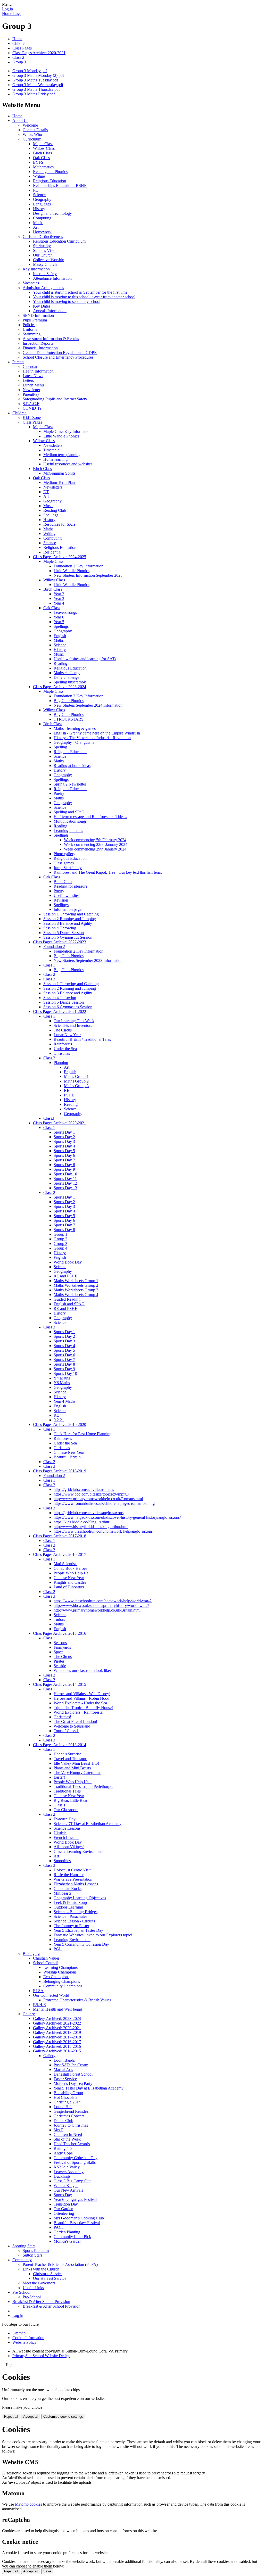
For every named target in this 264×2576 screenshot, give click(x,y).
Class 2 (18, 57)
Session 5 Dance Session (64, 933)
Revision (61, 900)
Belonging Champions (62, 1981)
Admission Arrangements (43, 288)
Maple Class (43, 144)
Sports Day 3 (64, 1141)
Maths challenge (67, 673)
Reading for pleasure (71, 886)
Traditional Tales (67, 1791)
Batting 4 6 (63, 2148)
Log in (7, 9)
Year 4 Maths (64, 1401)
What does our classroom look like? (83, 1670)
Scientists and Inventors (73, 1025)
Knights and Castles (70, 1582)
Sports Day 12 (65, 1183)
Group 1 (60, 1234)
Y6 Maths (62, 1383)
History (39, 209)
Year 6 (59, 617)
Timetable (51, 450)
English (60, 636)
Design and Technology (52, 213)
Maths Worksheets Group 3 (76, 1290)
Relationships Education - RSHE (60, 185)
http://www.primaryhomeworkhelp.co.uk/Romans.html (98, 1499)
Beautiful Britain (67, 1457)
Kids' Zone (32, 418)
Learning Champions (60, 1967)
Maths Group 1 (76, 1076)
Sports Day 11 (65, 1179)
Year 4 (59, 603)
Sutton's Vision (45, 250)
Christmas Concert (69, 2116)
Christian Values (46, 1958)
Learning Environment (72, 1940)
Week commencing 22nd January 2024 (96, 844)
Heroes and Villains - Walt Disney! (82, 1694)
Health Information (38, 371)
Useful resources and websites (68, 464)
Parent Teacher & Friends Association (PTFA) (60, 2264)
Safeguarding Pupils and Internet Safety (55, 399)
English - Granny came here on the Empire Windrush (97, 733)
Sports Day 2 (64, 1137)
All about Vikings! (69, 1847)
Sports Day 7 (64, 1160)
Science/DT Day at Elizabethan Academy (88, 1824)
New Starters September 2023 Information (88, 960)
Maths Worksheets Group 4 (76, 1295)
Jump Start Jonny (68, 868)
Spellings (51, 515)
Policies (29, 325)
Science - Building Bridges (76, 1912)
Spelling (60, 747)
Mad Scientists (65, 1564)
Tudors (59, 1619)
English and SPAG (69, 1304)
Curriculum (32, 139)
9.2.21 (59, 1420)
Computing (42, 218)
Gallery (29, 2014)
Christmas (62, 1053)
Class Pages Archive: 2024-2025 (60, 557)
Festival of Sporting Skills (75, 2162)
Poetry (59, 793)
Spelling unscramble (70, 682)
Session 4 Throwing (60, 928)
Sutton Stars (32, 2255)
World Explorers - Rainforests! (79, 1712)
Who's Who (32, 134)
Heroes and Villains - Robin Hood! (82, 1698)
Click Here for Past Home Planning (82, 1434)
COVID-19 (32, 408)
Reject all (11, 2417)
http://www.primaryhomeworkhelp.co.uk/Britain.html (97, 1610)
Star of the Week (67, 2139)
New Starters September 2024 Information (88, 705)
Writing (39, 176)
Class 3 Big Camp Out (72, 2181)
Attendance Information (52, 278)
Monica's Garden (68, 2241)
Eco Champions (56, 1977)
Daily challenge (66, 677)
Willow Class (44, 148)
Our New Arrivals (68, 2190)
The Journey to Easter (71, 1926)
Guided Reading (67, 1299)
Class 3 (49, 979)
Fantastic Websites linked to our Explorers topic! (93, 1935)
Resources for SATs (59, 524)
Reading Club (55, 510)
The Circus (63, 1030)
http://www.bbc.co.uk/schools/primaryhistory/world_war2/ (101, 1605)
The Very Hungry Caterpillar (77, 1773)
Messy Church (45, 264)
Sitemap (19, 2333)
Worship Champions (60, 1972)
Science (39, 195)
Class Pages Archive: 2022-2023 (60, 942)
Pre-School (21, 2292)
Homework (42, 232)
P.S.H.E (39, 2005)
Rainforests (63, 1044)
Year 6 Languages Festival (75, 2199)
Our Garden (63, 2209)
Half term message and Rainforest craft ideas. (90, 817)
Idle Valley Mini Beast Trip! (76, 1763)
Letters (28, 380)
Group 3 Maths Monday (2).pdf (38, 75)
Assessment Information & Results (51, 339)
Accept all (31, 2417)
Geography (42, 199)
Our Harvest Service (50, 2278)
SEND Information (38, 315)
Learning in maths (68, 831)
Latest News (33, 376)
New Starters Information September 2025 (88, 575)
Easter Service (65, 2079)
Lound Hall (63, 2107)
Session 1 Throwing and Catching (71, 914)
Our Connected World (51, 1995)
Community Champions (63, 1986)
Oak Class (41, 158)
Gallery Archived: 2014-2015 (57, 2051)
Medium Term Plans (60, 482)
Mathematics (43, 167)
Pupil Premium (35, 320)
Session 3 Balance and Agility (68, 923)
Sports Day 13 (65, 1188)
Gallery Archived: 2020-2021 (57, 2028)
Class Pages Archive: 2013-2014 (60, 1745)
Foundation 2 (54, 947)
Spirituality (42, 246)
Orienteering (64, 2213)
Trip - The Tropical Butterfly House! (83, 1708)
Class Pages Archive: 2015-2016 (60, 1633)
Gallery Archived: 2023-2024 (57, 2018)
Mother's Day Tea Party (73, 2083)
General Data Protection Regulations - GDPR (60, 353)
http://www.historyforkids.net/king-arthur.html (91, 1527)
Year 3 (59, 598)
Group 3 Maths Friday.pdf (34, 94)
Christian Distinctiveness (43, 237)
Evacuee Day (65, 1819)
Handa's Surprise (67, 1754)
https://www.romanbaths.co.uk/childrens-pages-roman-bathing (104, 1503)
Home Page (12, 14)
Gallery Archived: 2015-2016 (57, 2046)
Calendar (30, 366)
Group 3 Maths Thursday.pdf (36, 89)
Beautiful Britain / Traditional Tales (82, 1039)
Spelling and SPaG (69, 812)
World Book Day (68, 1262)
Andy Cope (63, 2153)
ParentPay (31, 394)
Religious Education (49, 181)
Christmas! (62, 1717)
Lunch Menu (33, 385)
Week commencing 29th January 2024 (95, 849)
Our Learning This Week (74, 1021)
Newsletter (31, 390)
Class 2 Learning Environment (79, 1851)
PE (35, 190)
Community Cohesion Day (76, 2158)
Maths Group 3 (76, 1086)
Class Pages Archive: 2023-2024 (60, 687)
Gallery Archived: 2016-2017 (57, 2042)
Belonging (31, 1954)
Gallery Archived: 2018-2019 (57, 2032)
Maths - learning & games (75, 728)
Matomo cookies (28, 2504)
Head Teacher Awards (72, 2144)
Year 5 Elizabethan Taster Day (78, 1930)
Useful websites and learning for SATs (85, 659)
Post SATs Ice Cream (71, 2065)
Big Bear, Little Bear (71, 1800)
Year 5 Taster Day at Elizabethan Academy (89, 2088)
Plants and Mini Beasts (72, 1768)
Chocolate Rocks (68, 1889)
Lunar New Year (67, 1035)
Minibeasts (62, 1893)
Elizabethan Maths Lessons (76, 1884)
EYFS (38, 162)
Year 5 (59, 622)
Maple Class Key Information (67, 431)
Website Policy (24, 2342)
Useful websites (67, 895)
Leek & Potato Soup (70, 1902)
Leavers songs (65, 612)
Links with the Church (41, 2269)
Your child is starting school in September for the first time (80, 292)
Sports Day (63, 2195)
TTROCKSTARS (69, 719)
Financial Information (40, 348)
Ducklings (62, 2176)
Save (47, 2571)
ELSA (38, 1991)
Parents (18, 362)
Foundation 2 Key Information (79, 566)
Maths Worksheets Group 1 (76, 1281)
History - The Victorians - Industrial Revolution (92, 738)
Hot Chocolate (65, 2097)
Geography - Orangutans (74, 742)
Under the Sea (65, 1049)
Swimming (32, 334)
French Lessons (66, 1838)
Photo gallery (64, 854)
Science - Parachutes (70, 1916)
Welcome (30, 125)
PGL (58, 1949)
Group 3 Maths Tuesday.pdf (35, 80)
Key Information (36, 269)
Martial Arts (63, 2070)
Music (38, 223)
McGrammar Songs (59, 473)
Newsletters (53, 445)
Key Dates (42, 306)
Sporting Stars (24, 2246)
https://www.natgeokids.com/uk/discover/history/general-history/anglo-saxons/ (117, 1517)
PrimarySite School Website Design (41, 2356)
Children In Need (68, 2135)
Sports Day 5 (64, 1151)
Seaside (60, 1666)
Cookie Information (28, 2338)
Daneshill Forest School (73, 2074)
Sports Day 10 (65, 1174)
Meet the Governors (39, 2283)
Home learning (55, 459)
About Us (20, 121)
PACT (59, 2227)
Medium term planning (62, 455)
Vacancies (31, 283)
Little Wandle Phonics (61, 436)
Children (19, 43)
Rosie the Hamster (69, 1875)
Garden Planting (67, 2232)
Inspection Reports (38, 343)
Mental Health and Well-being (57, 2009)
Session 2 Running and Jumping (70, 919)
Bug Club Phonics (69, 701)
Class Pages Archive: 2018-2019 (60, 1471)
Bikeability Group (68, 2093)
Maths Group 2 (76, 1081)
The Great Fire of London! (75, 1722)
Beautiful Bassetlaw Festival (77, 2223)
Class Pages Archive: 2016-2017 (60, 1554)
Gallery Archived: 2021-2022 (57, 2023)
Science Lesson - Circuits (74, 1921)
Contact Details (35, 130)
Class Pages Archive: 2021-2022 (60, 1012)
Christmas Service (48, 2274)
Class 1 (49, 965)
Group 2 (60, 1239)
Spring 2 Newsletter (70, 784)
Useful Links (33, 2288)
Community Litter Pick (72, 2237)
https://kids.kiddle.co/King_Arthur (81, 1522)
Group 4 (60, 1248)
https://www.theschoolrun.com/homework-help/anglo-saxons (103, 1531)
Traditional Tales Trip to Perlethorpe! (84, 1786)
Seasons (60, 1643)
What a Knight (66, 2186)
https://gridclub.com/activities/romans (84, 1489)
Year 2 (59, 594)
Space (59, 1652)
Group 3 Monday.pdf (30, 71)
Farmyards (62, 1647)
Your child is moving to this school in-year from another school (84, 297)
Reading (60, 663)
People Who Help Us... (73, 1782)
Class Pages (22, 48)
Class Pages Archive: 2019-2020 (60, 1425)
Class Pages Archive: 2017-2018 (60, 1536)
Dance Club (63, 2121)
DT (46, 492)
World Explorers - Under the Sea (80, 1703)
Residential (52, 552)
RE (67, 1090)
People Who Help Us (71, 1573)
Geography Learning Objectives (80, 1898)
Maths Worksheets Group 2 (76, 1285)
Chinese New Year (69, 1452)
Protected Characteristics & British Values (77, 2000)
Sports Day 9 (64, 1169)
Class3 (49, 1118)
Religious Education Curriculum (59, 241)
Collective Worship (49, 260)
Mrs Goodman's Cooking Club (79, 2218)
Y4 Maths (62, 1378)
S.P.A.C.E (31, 404)
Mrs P (59, 2130)
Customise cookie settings (63, 2417)
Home (17, 39)
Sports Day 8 (64, 1165)
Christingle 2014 (67, 2102)
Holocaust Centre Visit (72, 1870)
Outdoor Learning (68, 1907)
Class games (64, 863)
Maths (48, 529)
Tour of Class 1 (66, 1731)
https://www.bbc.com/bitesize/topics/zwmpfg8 (91, 1494)
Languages (42, 204)
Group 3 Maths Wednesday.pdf (38, 85)
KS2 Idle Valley (67, 2167)
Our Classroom (66, 1810)
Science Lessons (67, 1828)
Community (22, 2260)
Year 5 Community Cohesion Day (81, 1944)
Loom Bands (64, 2060)
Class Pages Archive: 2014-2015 (60, 1684)
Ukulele (60, 1833)
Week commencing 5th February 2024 (95, 840)
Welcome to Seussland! (73, 1726)
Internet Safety (45, 274)
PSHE (69, 1095)
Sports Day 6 (64, 1155)
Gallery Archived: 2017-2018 (57, 2037)
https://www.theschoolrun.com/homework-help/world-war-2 (103, 1601)
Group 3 (19, 62)
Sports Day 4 (64, 1146)
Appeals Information (50, 311)
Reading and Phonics (50, 172)
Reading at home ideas (72, 766)
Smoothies (62, 1861)
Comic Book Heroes (70, 1568)
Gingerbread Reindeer (72, 2111)
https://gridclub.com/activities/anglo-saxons (89, 1513)
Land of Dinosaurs (69, 1587)
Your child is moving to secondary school (67, 302)
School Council (46, 1963)
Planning (61, 1063)
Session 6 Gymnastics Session (68, 937)
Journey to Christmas (71, 2125)
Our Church (43, 255)
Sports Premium (36, 2251)
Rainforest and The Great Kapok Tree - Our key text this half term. (108, 872)
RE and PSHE (65, 1276)
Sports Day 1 (64, 1132)
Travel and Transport (71, 1759)
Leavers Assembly (69, 2172)
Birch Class (42, 153)
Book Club (63, 882)
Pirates (59, 1661)
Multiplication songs (70, 821)
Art (36, 227)
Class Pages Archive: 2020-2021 (39, 53)
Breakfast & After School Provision (41, 2302)
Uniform (30, 329)
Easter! (59, 1777)
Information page (68, 909)
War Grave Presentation (73, 1879)
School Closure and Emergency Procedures (58, 357)
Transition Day (66, 2204)
